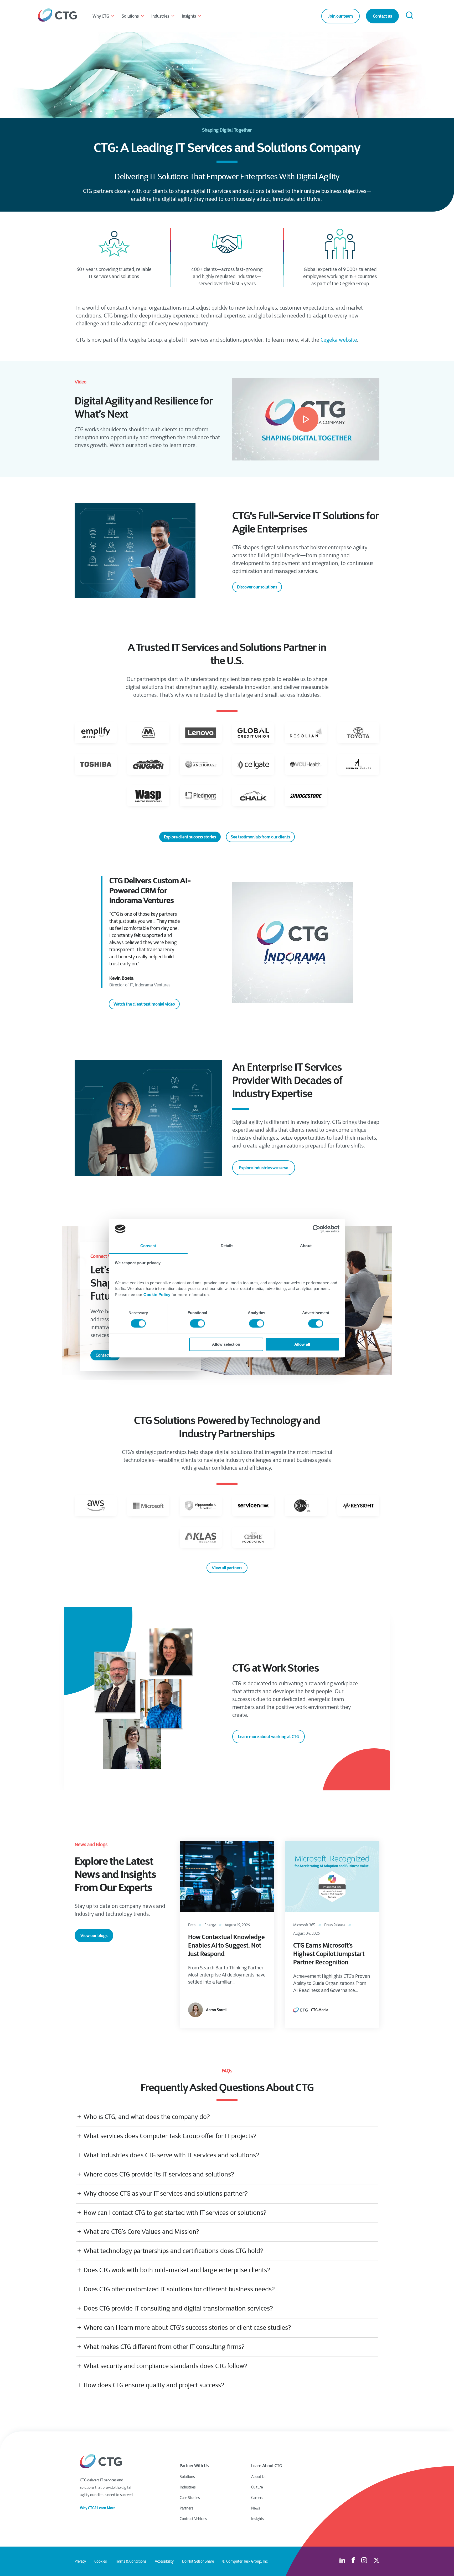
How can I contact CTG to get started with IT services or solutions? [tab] (175, 2213)
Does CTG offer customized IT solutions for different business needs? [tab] (179, 2289)
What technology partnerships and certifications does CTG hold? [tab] (173, 2251)
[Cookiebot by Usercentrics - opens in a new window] (316, 1229)
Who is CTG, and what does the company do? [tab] (147, 2117)
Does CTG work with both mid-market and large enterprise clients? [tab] (177, 2270)
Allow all (302, 1345)
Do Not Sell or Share (198, 2561)
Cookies (100, 2561)
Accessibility (164, 2561)
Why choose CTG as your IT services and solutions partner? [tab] (166, 2193)
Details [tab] (227, 1246)
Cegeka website (339, 340)
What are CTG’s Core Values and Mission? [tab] (141, 2232)
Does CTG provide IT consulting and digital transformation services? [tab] (178, 2308)
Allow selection (226, 1345)
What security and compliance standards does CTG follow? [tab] (165, 2366)
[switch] (197, 1323)
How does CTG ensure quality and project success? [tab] (154, 2385)
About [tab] (306, 1246)
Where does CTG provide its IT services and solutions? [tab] (159, 2174)
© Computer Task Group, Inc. (245, 2561)
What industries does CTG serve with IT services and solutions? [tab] (171, 2155)
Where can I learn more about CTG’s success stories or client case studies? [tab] (187, 2328)
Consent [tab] (148, 1246)
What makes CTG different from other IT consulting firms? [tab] (164, 2347)
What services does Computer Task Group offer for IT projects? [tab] (170, 2136)
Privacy (80, 2561)
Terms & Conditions (131, 2561)
